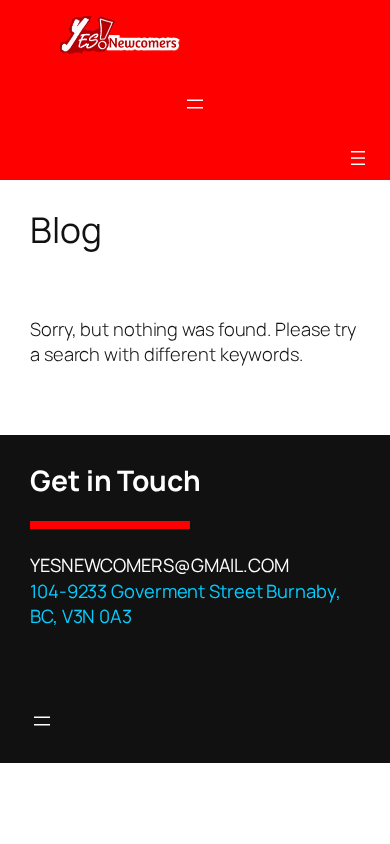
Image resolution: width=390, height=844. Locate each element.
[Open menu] (195, 104)
